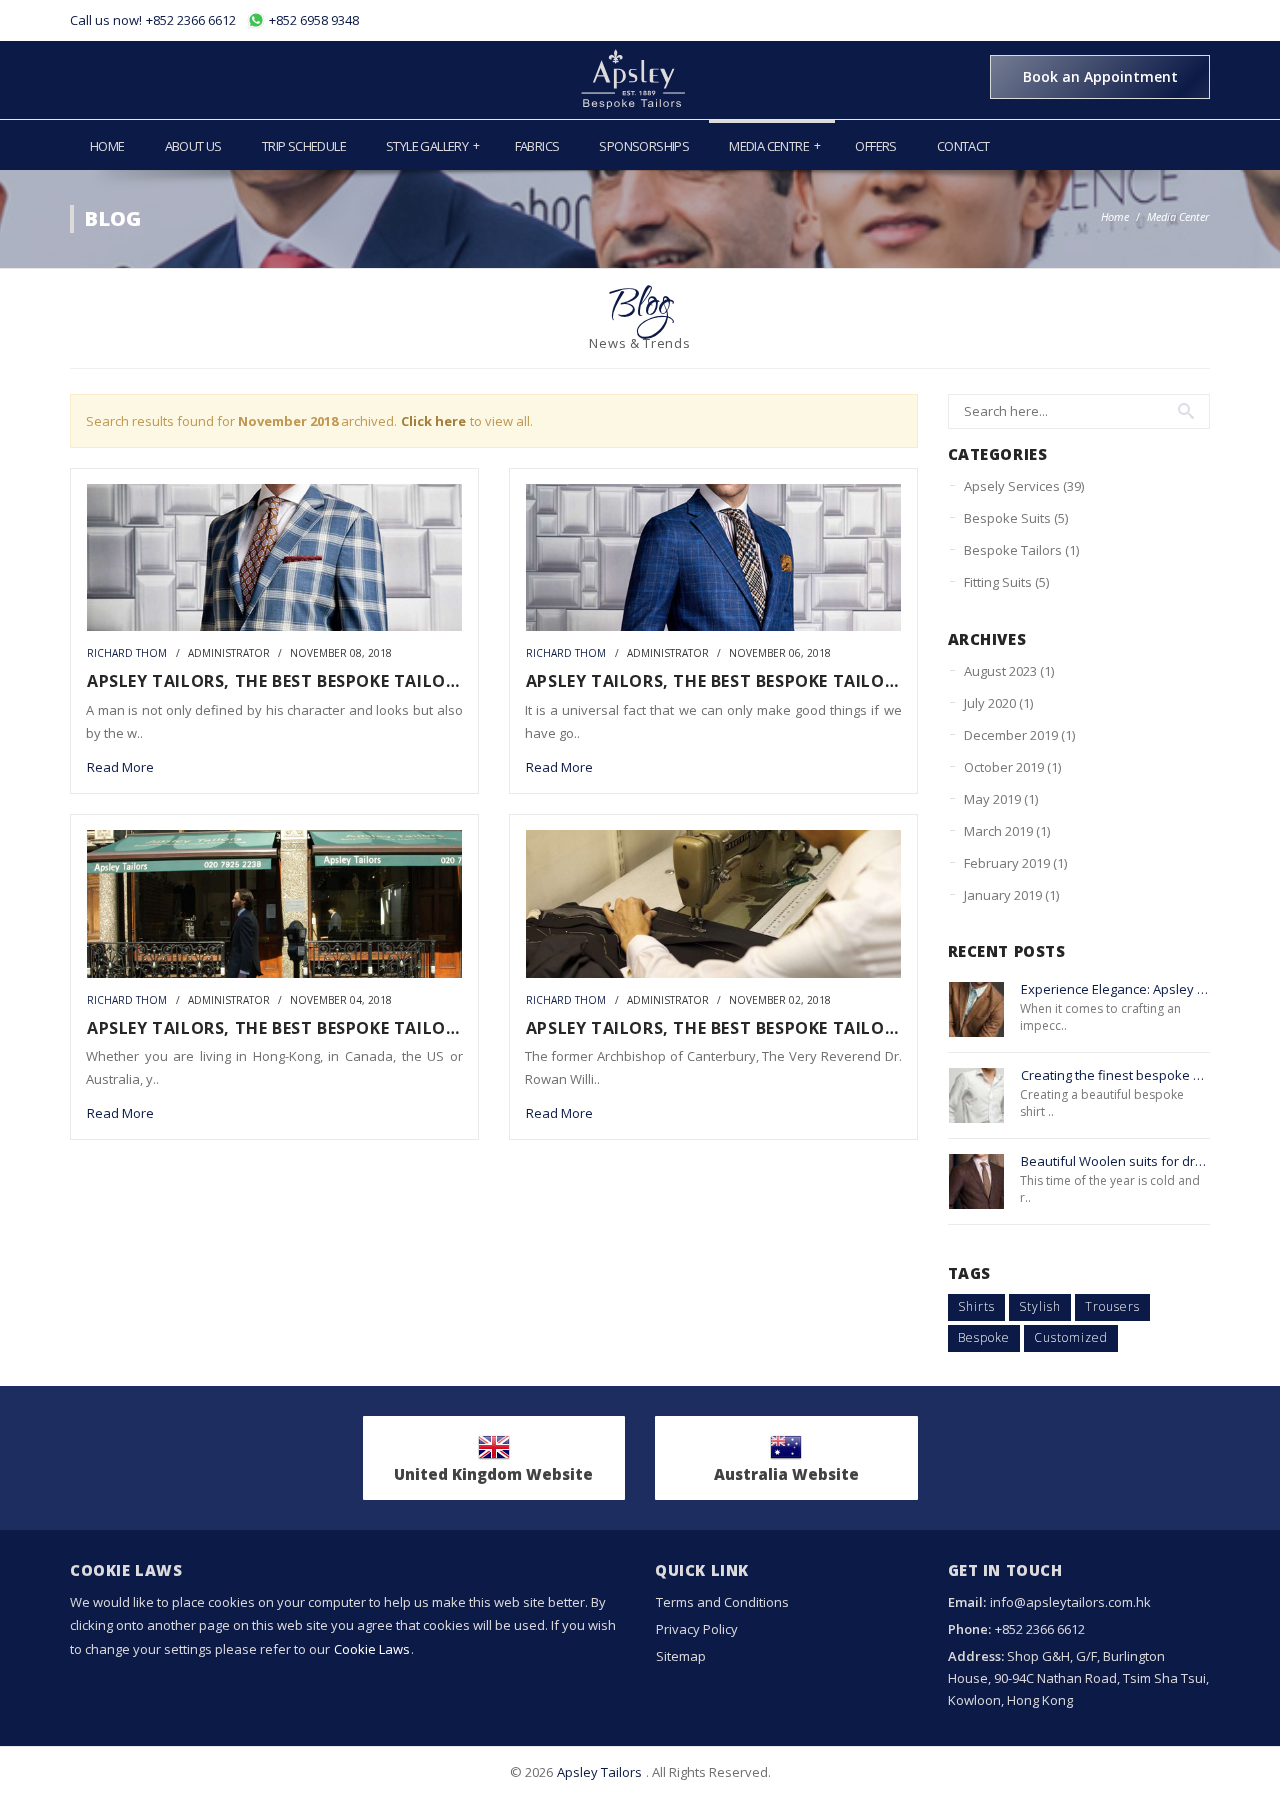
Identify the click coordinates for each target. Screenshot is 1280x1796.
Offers (875, 146)
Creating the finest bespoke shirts (1116, 1075)
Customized (1071, 1337)
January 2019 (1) (1011, 895)
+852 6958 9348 (312, 20)
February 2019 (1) (1015, 863)
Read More (120, 767)
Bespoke (984, 1337)
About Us (193, 146)
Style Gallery (433, 146)
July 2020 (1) (998, 703)
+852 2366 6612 (191, 20)
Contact (963, 146)
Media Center (1178, 216)
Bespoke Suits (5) (1016, 518)
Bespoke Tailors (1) (1021, 550)
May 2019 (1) (1001, 799)
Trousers (1112, 1306)
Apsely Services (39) (1024, 486)
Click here (433, 421)
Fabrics (537, 146)
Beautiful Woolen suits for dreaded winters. (1116, 1161)
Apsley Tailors (599, 1772)
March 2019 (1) (1007, 831)
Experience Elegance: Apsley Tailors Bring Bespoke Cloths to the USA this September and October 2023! (1116, 989)
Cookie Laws (372, 1649)
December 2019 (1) (1019, 735)
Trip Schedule (304, 146)
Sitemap (681, 1656)
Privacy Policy (697, 1629)
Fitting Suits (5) (1006, 582)
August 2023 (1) (1009, 671)
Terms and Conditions (722, 1602)
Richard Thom (127, 653)
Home (107, 146)
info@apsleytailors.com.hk (1070, 1602)
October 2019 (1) (1012, 767)
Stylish (1040, 1306)
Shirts (976, 1306)
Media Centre (774, 146)
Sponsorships (644, 146)
